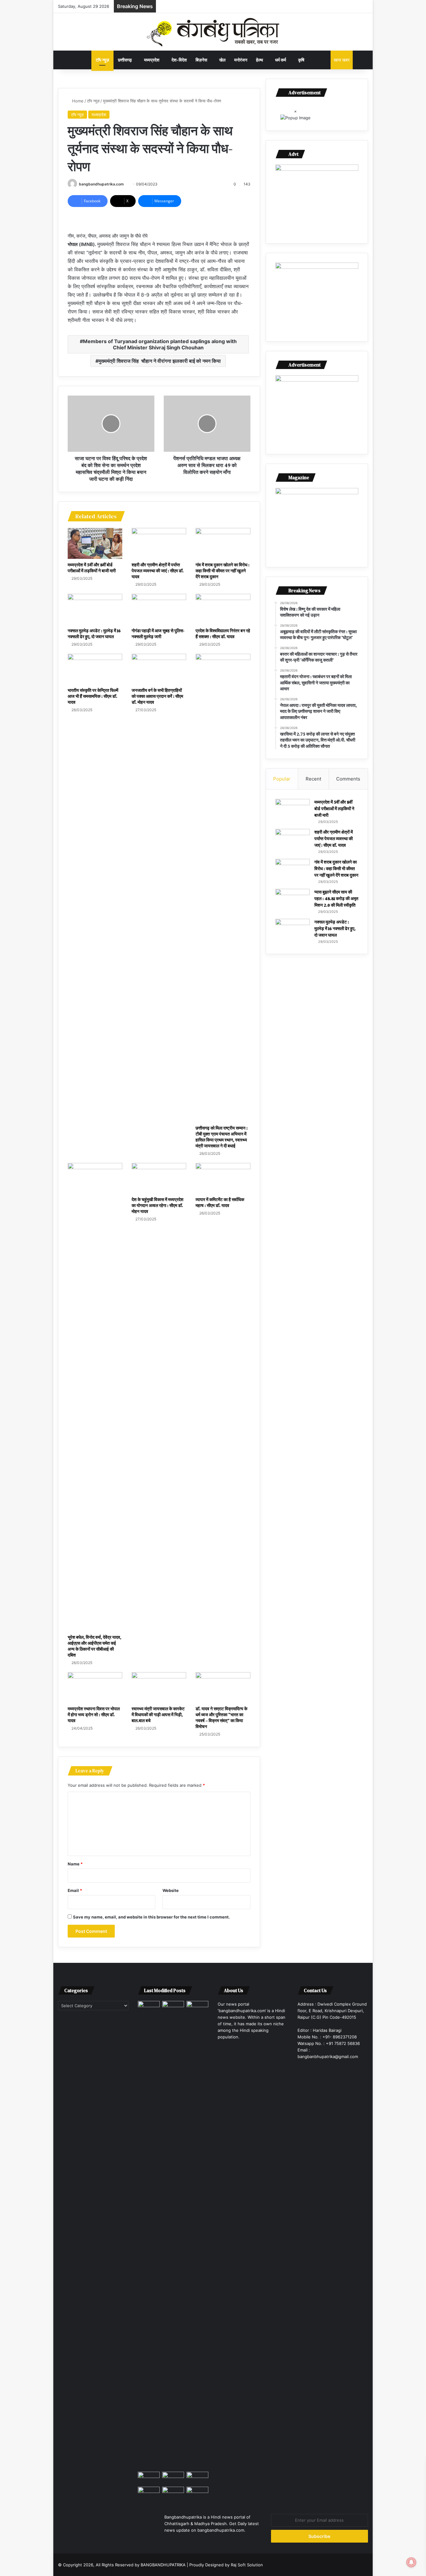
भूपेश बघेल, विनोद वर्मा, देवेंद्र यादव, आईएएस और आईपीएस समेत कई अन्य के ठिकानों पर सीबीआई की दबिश (94, 1646)
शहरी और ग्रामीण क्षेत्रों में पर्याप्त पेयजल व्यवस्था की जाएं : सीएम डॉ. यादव (158, 571)
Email (75, 1890)
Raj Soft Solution (247, 2565)
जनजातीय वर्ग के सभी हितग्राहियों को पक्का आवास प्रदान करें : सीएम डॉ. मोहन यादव (157, 696)
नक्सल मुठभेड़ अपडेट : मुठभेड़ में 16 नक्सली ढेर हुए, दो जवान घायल (94, 634)
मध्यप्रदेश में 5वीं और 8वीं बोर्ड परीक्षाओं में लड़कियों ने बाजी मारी (92, 568)
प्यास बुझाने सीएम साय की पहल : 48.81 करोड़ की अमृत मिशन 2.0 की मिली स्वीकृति (336, 899)
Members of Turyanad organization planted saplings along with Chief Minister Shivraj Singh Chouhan (160, 344)
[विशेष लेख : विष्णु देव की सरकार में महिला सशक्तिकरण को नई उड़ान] (173, 2007)
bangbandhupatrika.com (101, 184)
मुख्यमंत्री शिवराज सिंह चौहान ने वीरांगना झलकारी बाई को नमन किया (160, 361)
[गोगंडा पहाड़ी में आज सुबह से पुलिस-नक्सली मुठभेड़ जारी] (159, 609)
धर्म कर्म (281, 60)
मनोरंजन (241, 60)
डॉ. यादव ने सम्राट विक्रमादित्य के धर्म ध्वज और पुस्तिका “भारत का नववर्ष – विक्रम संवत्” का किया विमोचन (221, 1718)
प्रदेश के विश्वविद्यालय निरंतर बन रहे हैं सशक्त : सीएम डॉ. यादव (223, 634)
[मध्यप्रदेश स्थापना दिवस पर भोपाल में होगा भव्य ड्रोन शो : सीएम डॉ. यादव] (95, 1688)
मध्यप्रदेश (152, 60)
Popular (282, 779)
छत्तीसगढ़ (125, 60)
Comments (348, 779)
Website (171, 1890)
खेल (222, 60)
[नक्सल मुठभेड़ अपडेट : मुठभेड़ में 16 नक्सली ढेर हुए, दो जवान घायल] (95, 609)
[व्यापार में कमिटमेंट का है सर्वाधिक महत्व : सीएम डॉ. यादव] (223, 1178)
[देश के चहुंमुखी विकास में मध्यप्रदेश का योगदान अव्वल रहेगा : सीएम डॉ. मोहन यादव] (159, 1178)
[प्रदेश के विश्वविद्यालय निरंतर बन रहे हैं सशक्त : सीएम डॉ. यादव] (223, 609)
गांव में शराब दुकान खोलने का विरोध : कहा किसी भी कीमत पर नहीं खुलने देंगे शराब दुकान (223, 571)
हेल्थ (259, 60)
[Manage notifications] (411, 2562)
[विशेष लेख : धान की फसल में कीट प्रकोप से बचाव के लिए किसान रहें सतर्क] (149, 2235)
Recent (313, 779)
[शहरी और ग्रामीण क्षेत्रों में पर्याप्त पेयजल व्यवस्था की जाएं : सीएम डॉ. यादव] (159, 543)
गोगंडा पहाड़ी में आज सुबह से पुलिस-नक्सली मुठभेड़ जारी (158, 634)
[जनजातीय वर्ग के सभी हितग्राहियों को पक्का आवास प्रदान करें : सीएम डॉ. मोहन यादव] (159, 669)
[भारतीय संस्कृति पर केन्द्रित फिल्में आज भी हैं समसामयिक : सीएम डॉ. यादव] (95, 669)
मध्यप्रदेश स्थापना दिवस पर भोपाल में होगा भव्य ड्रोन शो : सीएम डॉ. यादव (94, 1715)
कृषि (301, 60)
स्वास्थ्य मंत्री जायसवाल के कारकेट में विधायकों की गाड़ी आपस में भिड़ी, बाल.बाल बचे (158, 1715)
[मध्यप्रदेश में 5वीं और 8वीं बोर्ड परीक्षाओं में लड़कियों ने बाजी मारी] (95, 543)
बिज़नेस (201, 60)
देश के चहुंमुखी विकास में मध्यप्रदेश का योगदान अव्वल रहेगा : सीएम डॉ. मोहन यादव (157, 1205)
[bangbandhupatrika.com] (213, 32)
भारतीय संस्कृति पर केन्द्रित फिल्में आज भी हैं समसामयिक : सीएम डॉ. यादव (93, 696)
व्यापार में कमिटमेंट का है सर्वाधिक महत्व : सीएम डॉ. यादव (220, 1202)
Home (77, 101)
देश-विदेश (179, 60)
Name (75, 1864)
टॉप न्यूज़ (102, 60)
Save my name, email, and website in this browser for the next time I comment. (151, 1917)
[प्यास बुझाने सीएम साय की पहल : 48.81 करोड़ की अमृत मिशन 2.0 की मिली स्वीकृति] (293, 901)
